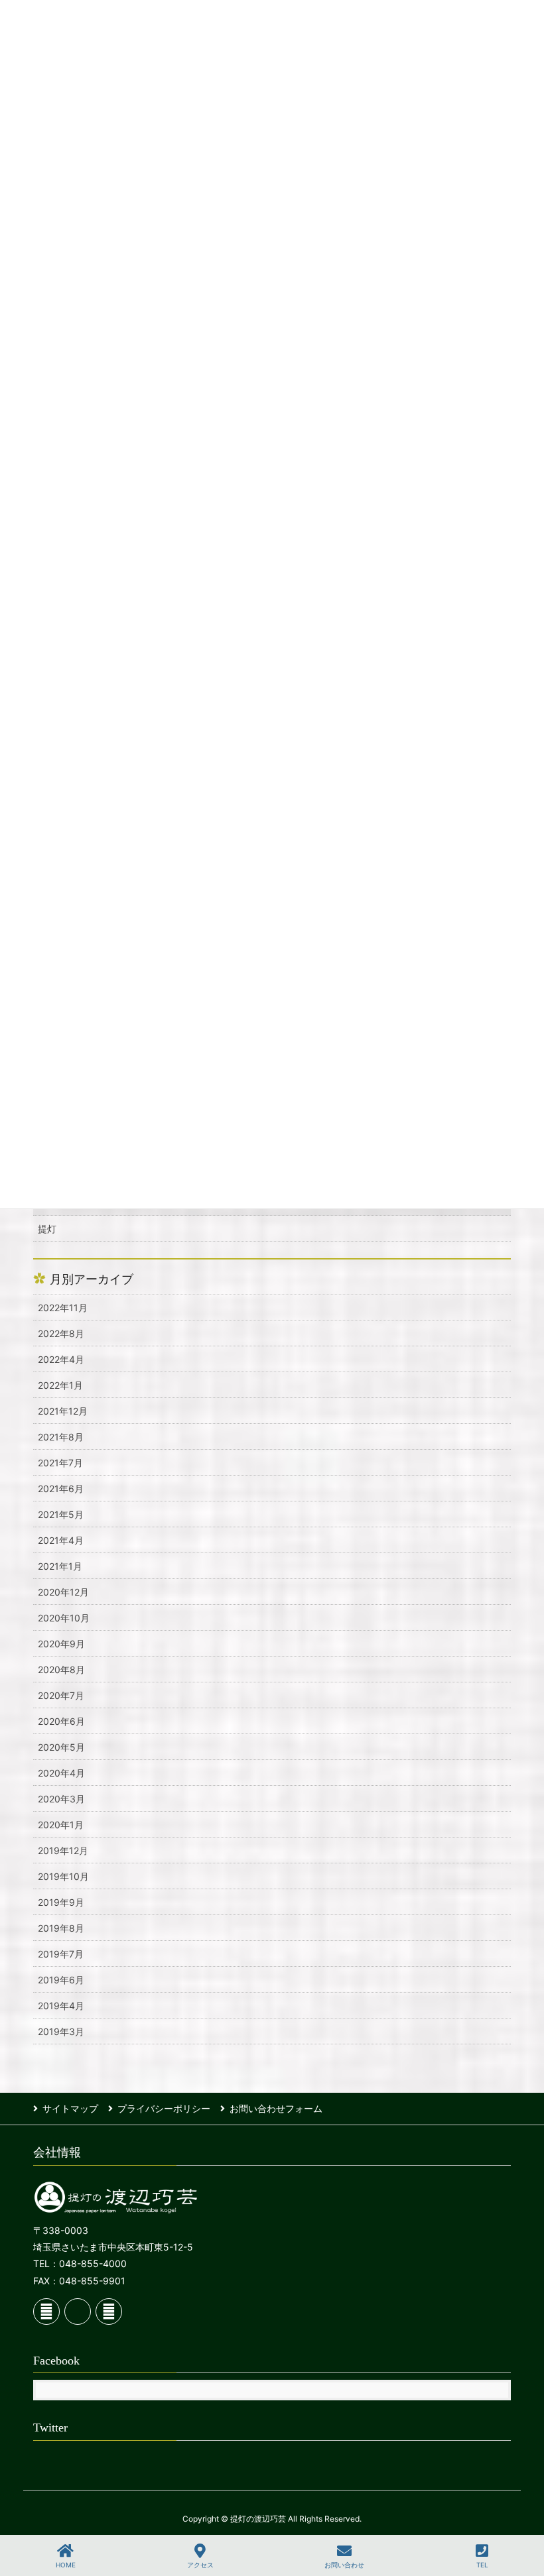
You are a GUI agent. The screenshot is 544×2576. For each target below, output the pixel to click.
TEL (482, 2565)
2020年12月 (63, 1592)
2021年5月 (61, 1514)
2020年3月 (61, 1799)
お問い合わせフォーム (276, 2108)
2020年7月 (61, 1695)
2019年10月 (63, 1876)
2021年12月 (63, 1411)
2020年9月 (61, 1644)
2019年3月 (61, 2031)
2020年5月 (61, 1747)
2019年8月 (61, 1928)
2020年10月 (64, 1618)
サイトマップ (70, 2108)
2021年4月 (61, 1540)
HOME (66, 2565)
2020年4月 (61, 1773)
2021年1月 (60, 1566)
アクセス (200, 2565)
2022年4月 (61, 1359)
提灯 (47, 1229)
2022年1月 (60, 1385)
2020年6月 (61, 1721)
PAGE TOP (521, 2516)
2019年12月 (63, 1850)
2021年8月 (61, 1437)
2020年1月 (61, 1825)
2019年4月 (61, 2006)
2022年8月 (61, 1333)
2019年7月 (61, 1954)
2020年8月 (61, 1669)
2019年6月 (61, 1980)
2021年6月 (61, 1489)
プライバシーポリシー (164, 2108)
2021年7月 (60, 1463)
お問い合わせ (344, 2565)
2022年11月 (63, 1308)
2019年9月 (61, 1902)
